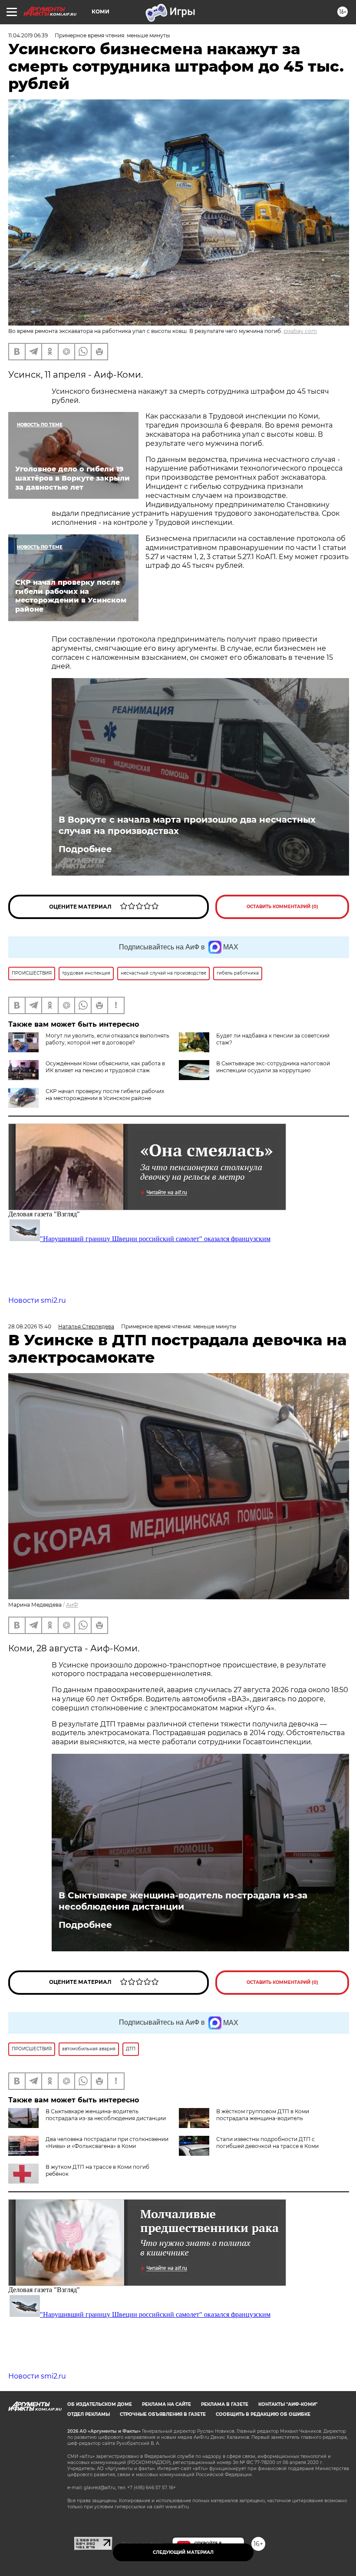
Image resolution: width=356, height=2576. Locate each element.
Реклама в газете (225, 2404)
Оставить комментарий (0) (282, 907)
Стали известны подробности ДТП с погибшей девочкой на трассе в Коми (267, 2143)
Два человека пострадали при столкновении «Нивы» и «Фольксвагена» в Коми (107, 2143)
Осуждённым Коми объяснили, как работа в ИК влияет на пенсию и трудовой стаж (105, 1067)
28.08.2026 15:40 (30, 1326)
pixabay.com (300, 331)
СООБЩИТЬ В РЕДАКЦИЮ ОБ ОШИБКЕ (263, 2414)
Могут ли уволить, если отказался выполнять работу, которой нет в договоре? (107, 1039)
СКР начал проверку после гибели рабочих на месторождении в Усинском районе (105, 1095)
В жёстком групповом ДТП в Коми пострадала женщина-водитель (263, 2115)
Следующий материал (183, 2552)
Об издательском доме (100, 2404)
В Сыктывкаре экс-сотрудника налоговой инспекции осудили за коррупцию (273, 1067)
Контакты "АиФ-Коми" (288, 2404)
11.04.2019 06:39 (28, 35)
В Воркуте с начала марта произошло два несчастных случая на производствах (187, 825)
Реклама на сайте (166, 2404)
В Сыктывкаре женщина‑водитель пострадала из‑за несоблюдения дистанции (183, 1901)
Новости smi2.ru (37, 1300)
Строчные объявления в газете (163, 2414)
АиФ (72, 1605)
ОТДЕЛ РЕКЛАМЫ (89, 2414)
